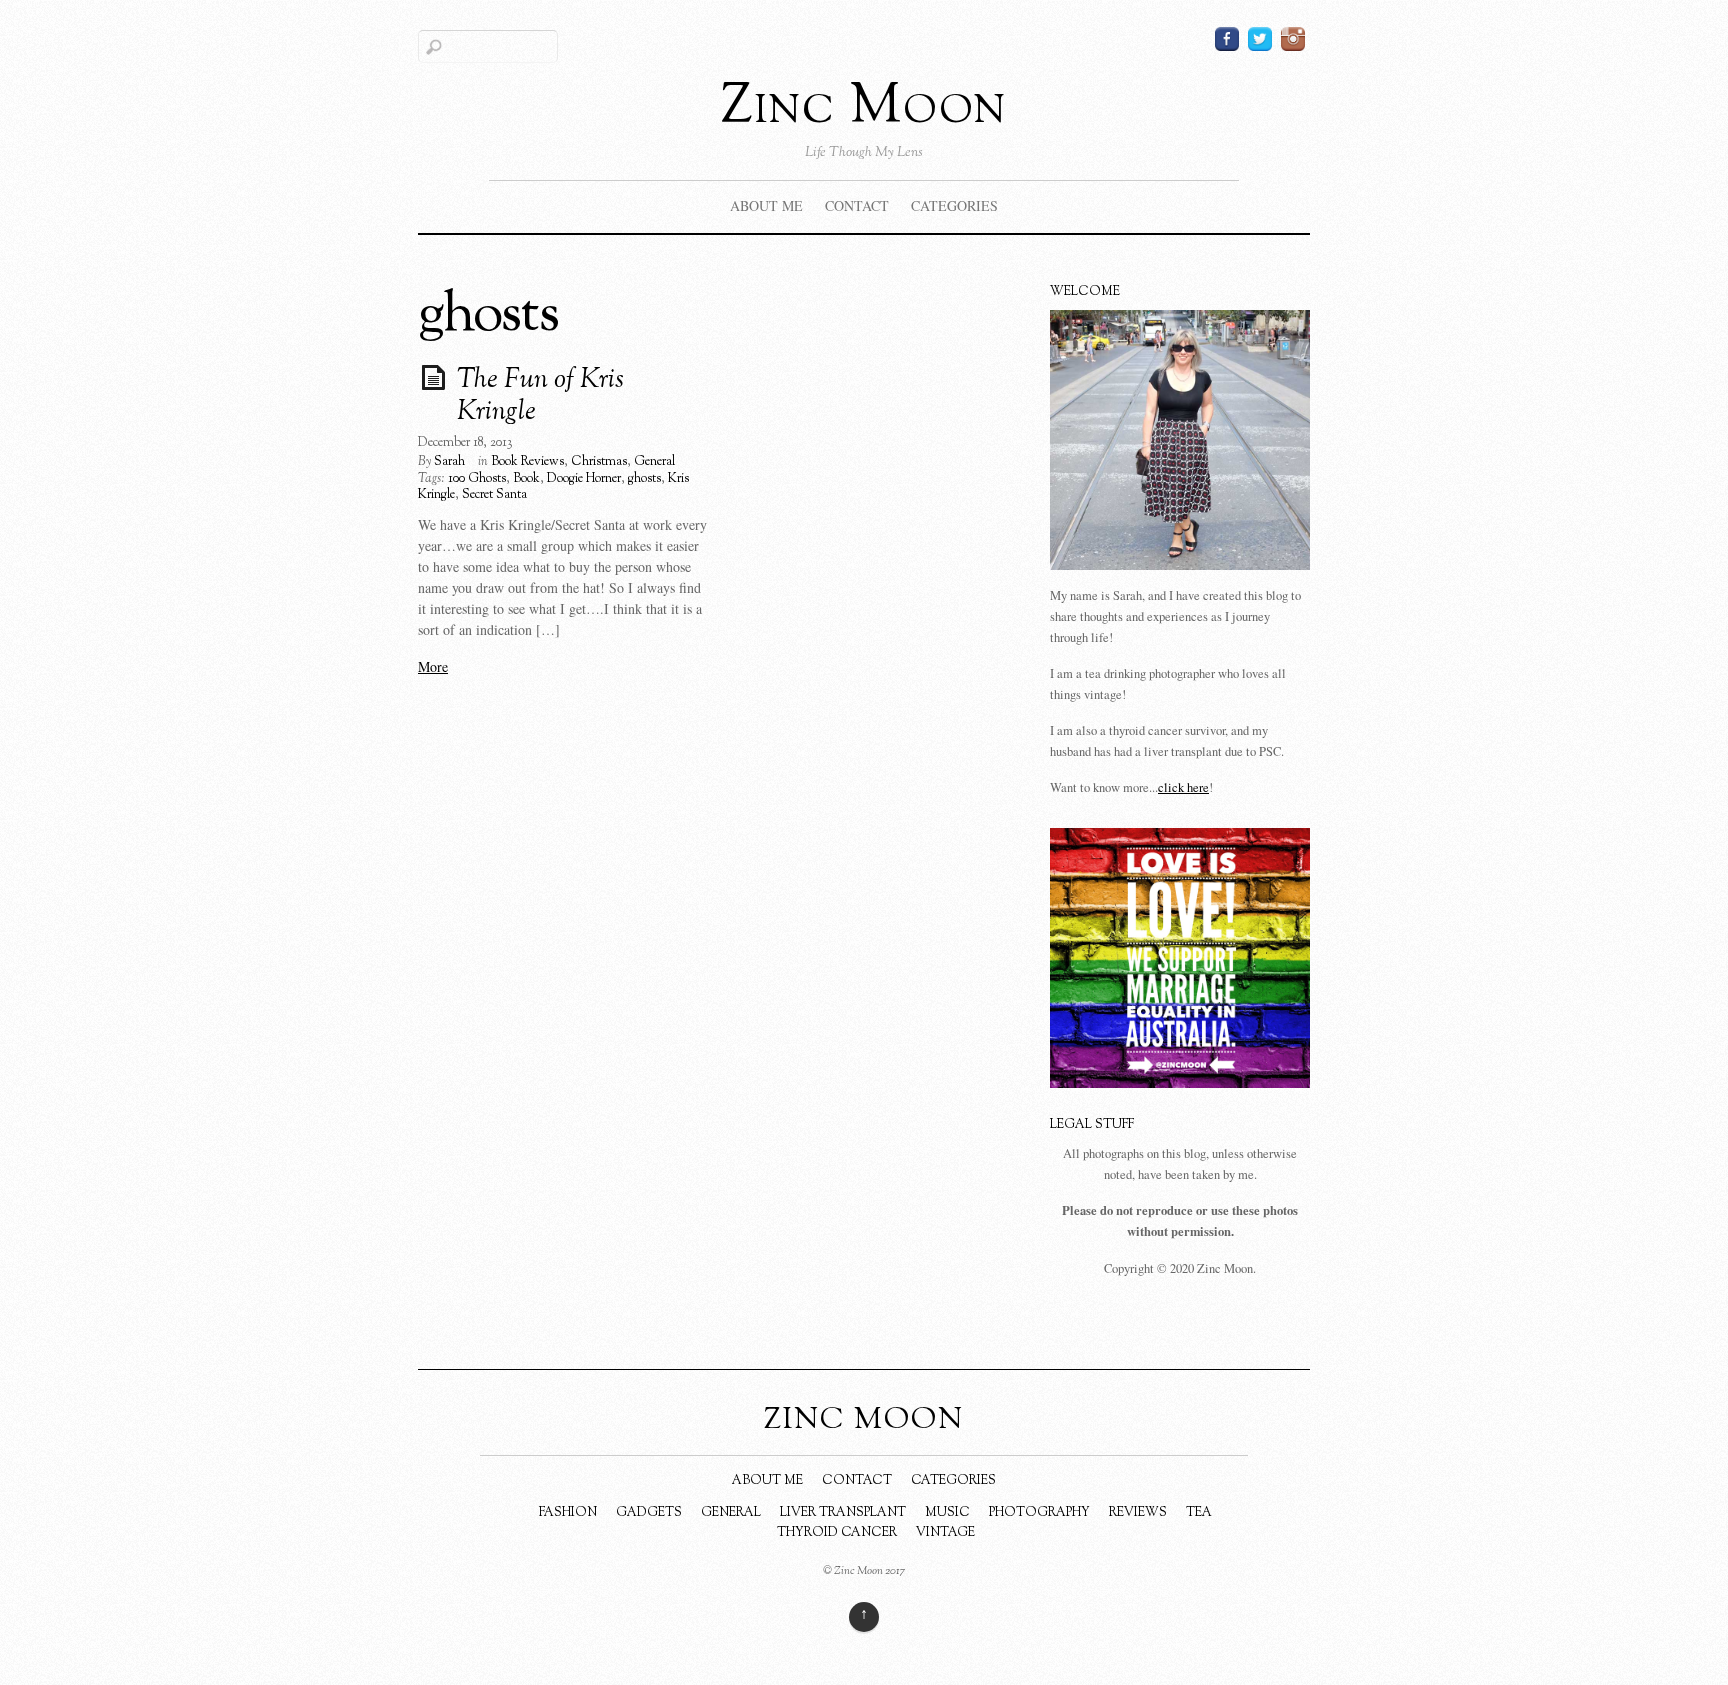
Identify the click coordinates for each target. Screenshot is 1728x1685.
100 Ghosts (477, 479)
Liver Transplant (843, 1513)
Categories (954, 205)
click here (1183, 787)
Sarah (449, 462)
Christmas (599, 462)
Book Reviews (527, 462)
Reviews (1138, 1513)
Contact (857, 205)
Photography (1039, 1513)
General (654, 462)
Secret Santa (494, 495)
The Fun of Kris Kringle (540, 397)
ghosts (644, 479)
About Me (766, 205)
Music (947, 1513)
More (433, 666)
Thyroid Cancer (837, 1533)
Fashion (568, 1513)
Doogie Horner (584, 479)
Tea (1199, 1513)
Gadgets (649, 1513)
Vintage (945, 1533)
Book (526, 479)
